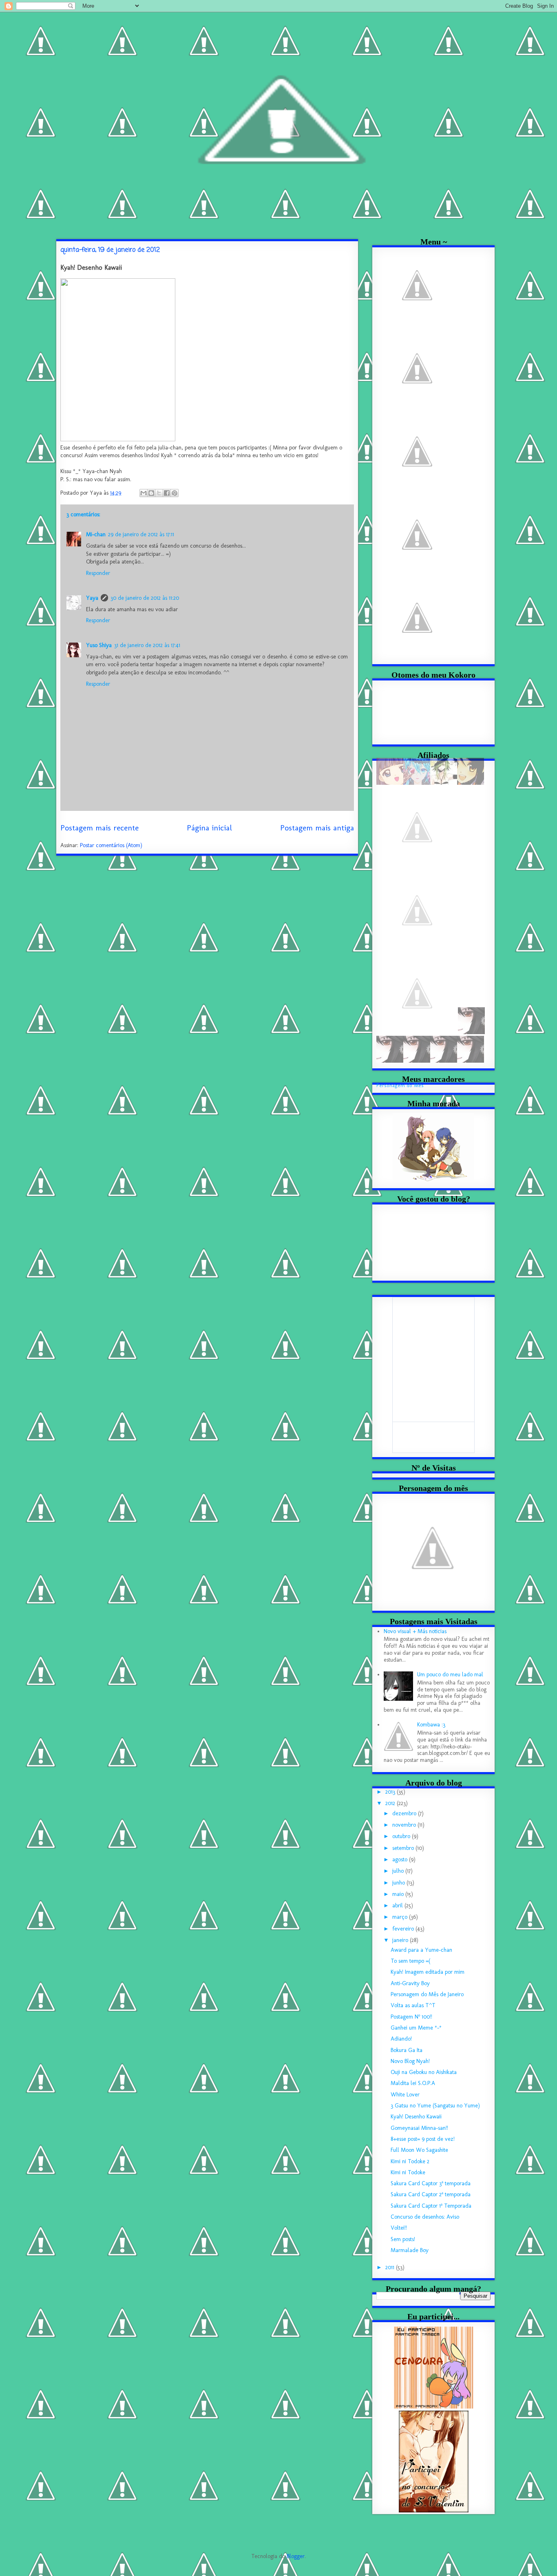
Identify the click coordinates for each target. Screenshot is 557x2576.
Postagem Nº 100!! (411, 2017)
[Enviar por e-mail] (144, 493)
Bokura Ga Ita (407, 2050)
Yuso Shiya (99, 645)
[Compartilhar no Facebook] (167, 493)
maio (399, 1894)
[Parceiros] (417, 490)
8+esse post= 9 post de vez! (423, 2139)
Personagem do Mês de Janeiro (427, 1994)
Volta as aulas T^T (413, 2005)
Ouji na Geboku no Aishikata (424, 2072)
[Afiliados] (417, 574)
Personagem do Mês (400, 1085)
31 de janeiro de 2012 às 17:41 (147, 645)
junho (399, 1883)
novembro (405, 1825)
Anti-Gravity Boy (410, 1983)
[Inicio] (417, 324)
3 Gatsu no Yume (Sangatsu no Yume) (435, 2106)
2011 (391, 2267)
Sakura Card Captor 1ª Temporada (431, 2206)
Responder (98, 573)
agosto (401, 1859)
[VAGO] (471, 1032)
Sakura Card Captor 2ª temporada (431, 2194)
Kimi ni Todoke (408, 2172)
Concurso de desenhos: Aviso (425, 2217)
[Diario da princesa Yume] (390, 783)
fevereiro (404, 1929)
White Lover (405, 2095)
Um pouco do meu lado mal (450, 1674)
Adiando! (401, 2039)
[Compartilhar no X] (159, 493)
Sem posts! (403, 2239)
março (401, 1917)
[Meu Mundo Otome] (417, 866)
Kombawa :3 (431, 1725)
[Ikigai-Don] (417, 1032)
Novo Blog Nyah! (410, 2061)
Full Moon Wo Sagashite (419, 2150)
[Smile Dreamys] (417, 783)
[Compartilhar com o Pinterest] (175, 493)
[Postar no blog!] (151, 493)
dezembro (405, 1813)
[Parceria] (417, 407)
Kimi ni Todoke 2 (410, 2161)
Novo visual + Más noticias (415, 1631)
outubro (402, 1836)
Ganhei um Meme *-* (416, 2028)
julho (399, 1871)
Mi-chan (96, 534)
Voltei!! (399, 2228)
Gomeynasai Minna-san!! (419, 2128)
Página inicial (209, 828)
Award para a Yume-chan (421, 1950)
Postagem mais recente (99, 828)
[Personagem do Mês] (417, 657)
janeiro (401, 1940)
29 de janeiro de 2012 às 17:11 (141, 534)
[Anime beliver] (444, 783)
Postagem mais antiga (317, 828)
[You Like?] (471, 783)
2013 (391, 1792)
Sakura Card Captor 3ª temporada (431, 2183)
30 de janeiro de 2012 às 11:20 (145, 598)
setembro (404, 1848)
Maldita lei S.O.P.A (413, 2083)
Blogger (296, 2556)
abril (398, 1906)
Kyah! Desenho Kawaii (416, 2117)
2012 (391, 1803)
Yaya (92, 598)
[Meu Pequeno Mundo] (417, 949)
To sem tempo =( (410, 1961)
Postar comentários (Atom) (111, 845)
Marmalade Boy (410, 2250)
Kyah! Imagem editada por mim (428, 1972)
